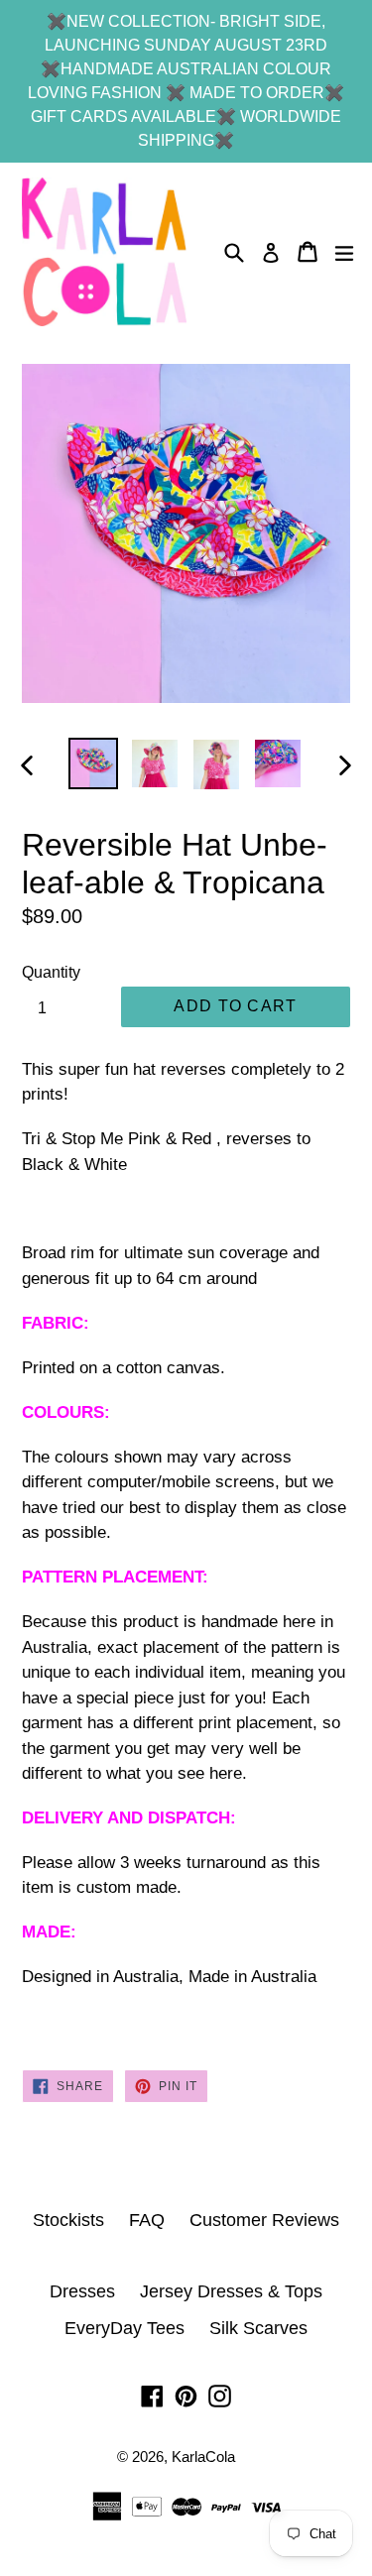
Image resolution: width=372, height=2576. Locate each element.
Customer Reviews (264, 2220)
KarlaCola (203, 2457)
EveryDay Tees (124, 2328)
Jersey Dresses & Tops (231, 2291)
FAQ (147, 2220)
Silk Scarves (258, 2328)
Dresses (82, 2291)
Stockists (68, 2220)
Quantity (51, 972)
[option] (93, 763)
